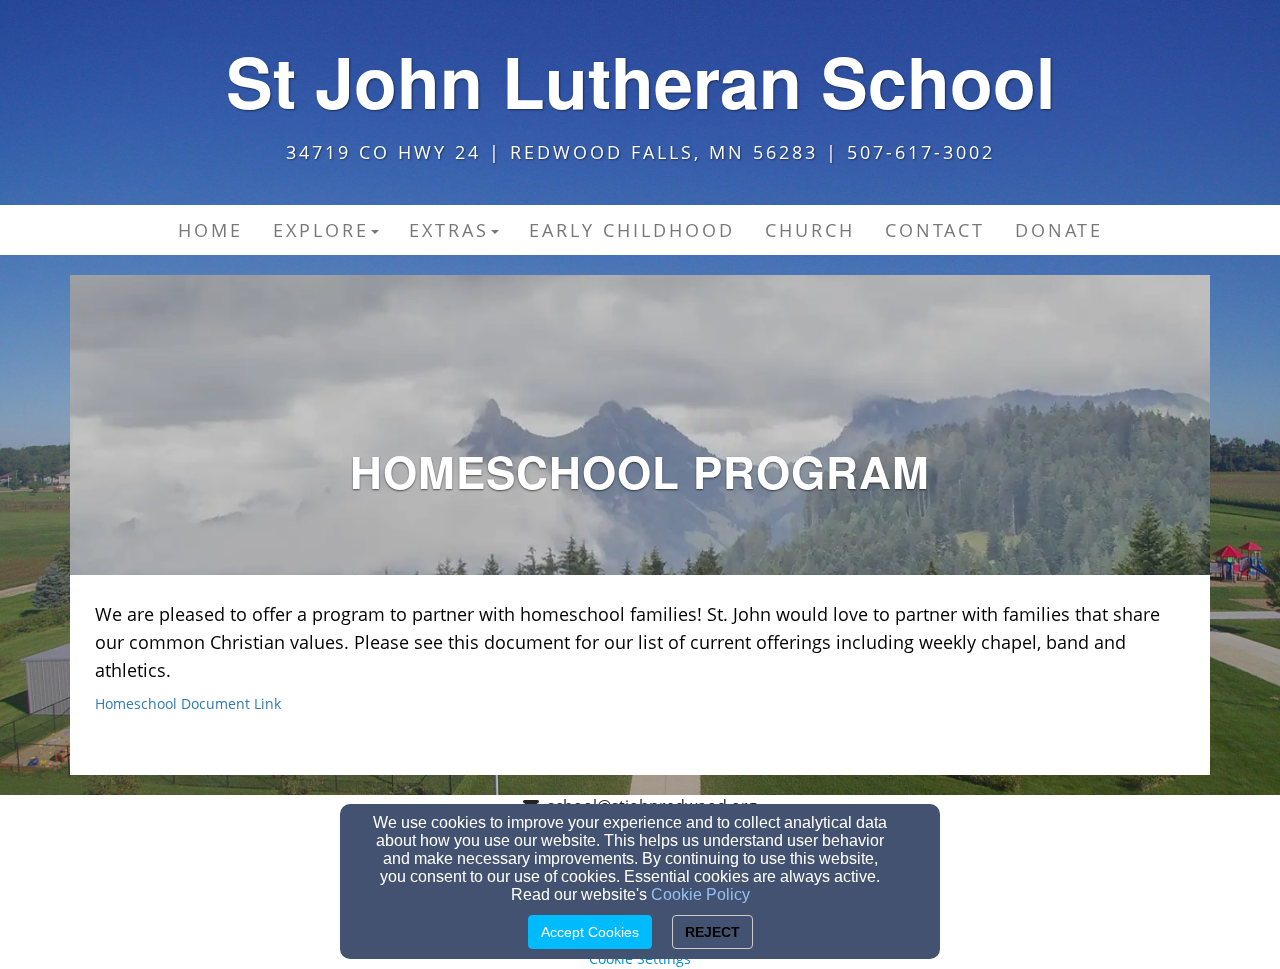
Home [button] (210, 230)
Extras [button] (449, 230)
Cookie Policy (700, 894)
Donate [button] (1059, 230)
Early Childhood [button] (632, 230)
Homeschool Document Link (188, 703)
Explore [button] (321, 230)
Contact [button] (935, 230)
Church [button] (810, 230)
